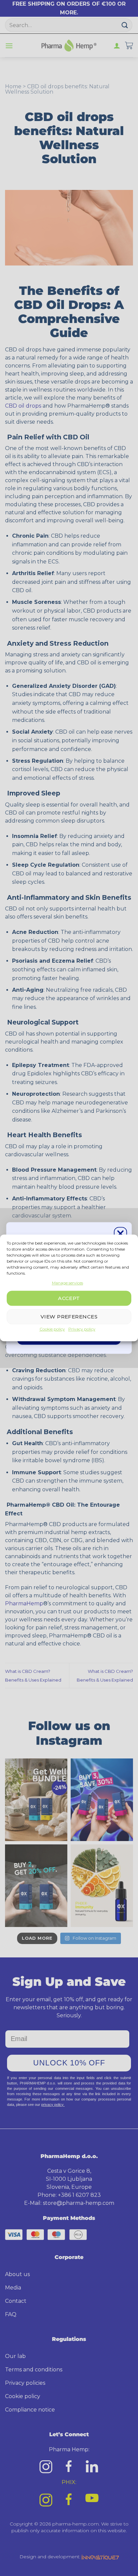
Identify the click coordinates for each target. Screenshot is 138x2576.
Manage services (67, 1283)
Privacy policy (82, 1329)
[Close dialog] (120, 1233)
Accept (69, 1298)
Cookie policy (52, 1329)
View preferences (69, 1317)
